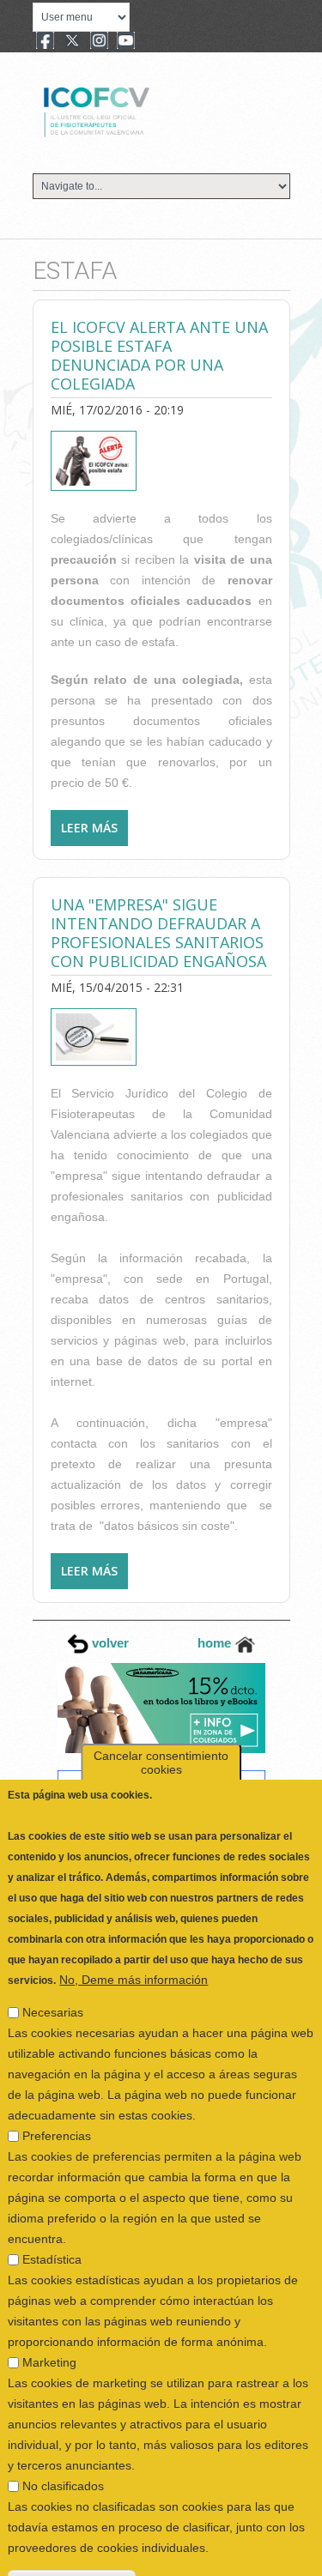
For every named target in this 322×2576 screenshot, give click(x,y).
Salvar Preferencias (72, 2542)
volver (109, 1643)
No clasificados (63, 2446)
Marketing (49, 2323)
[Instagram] (99, 42)
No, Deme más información (134, 1940)
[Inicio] (154, 110)
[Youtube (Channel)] (126, 42)
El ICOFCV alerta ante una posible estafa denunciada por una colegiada (159, 355)
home (216, 1643)
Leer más (94, 833)
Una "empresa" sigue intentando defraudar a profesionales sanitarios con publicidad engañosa (158, 933)
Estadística (52, 2220)
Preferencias (57, 2096)
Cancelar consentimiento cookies (161, 1723)
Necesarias (53, 1973)
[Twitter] (72, 42)
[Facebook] (45, 42)
